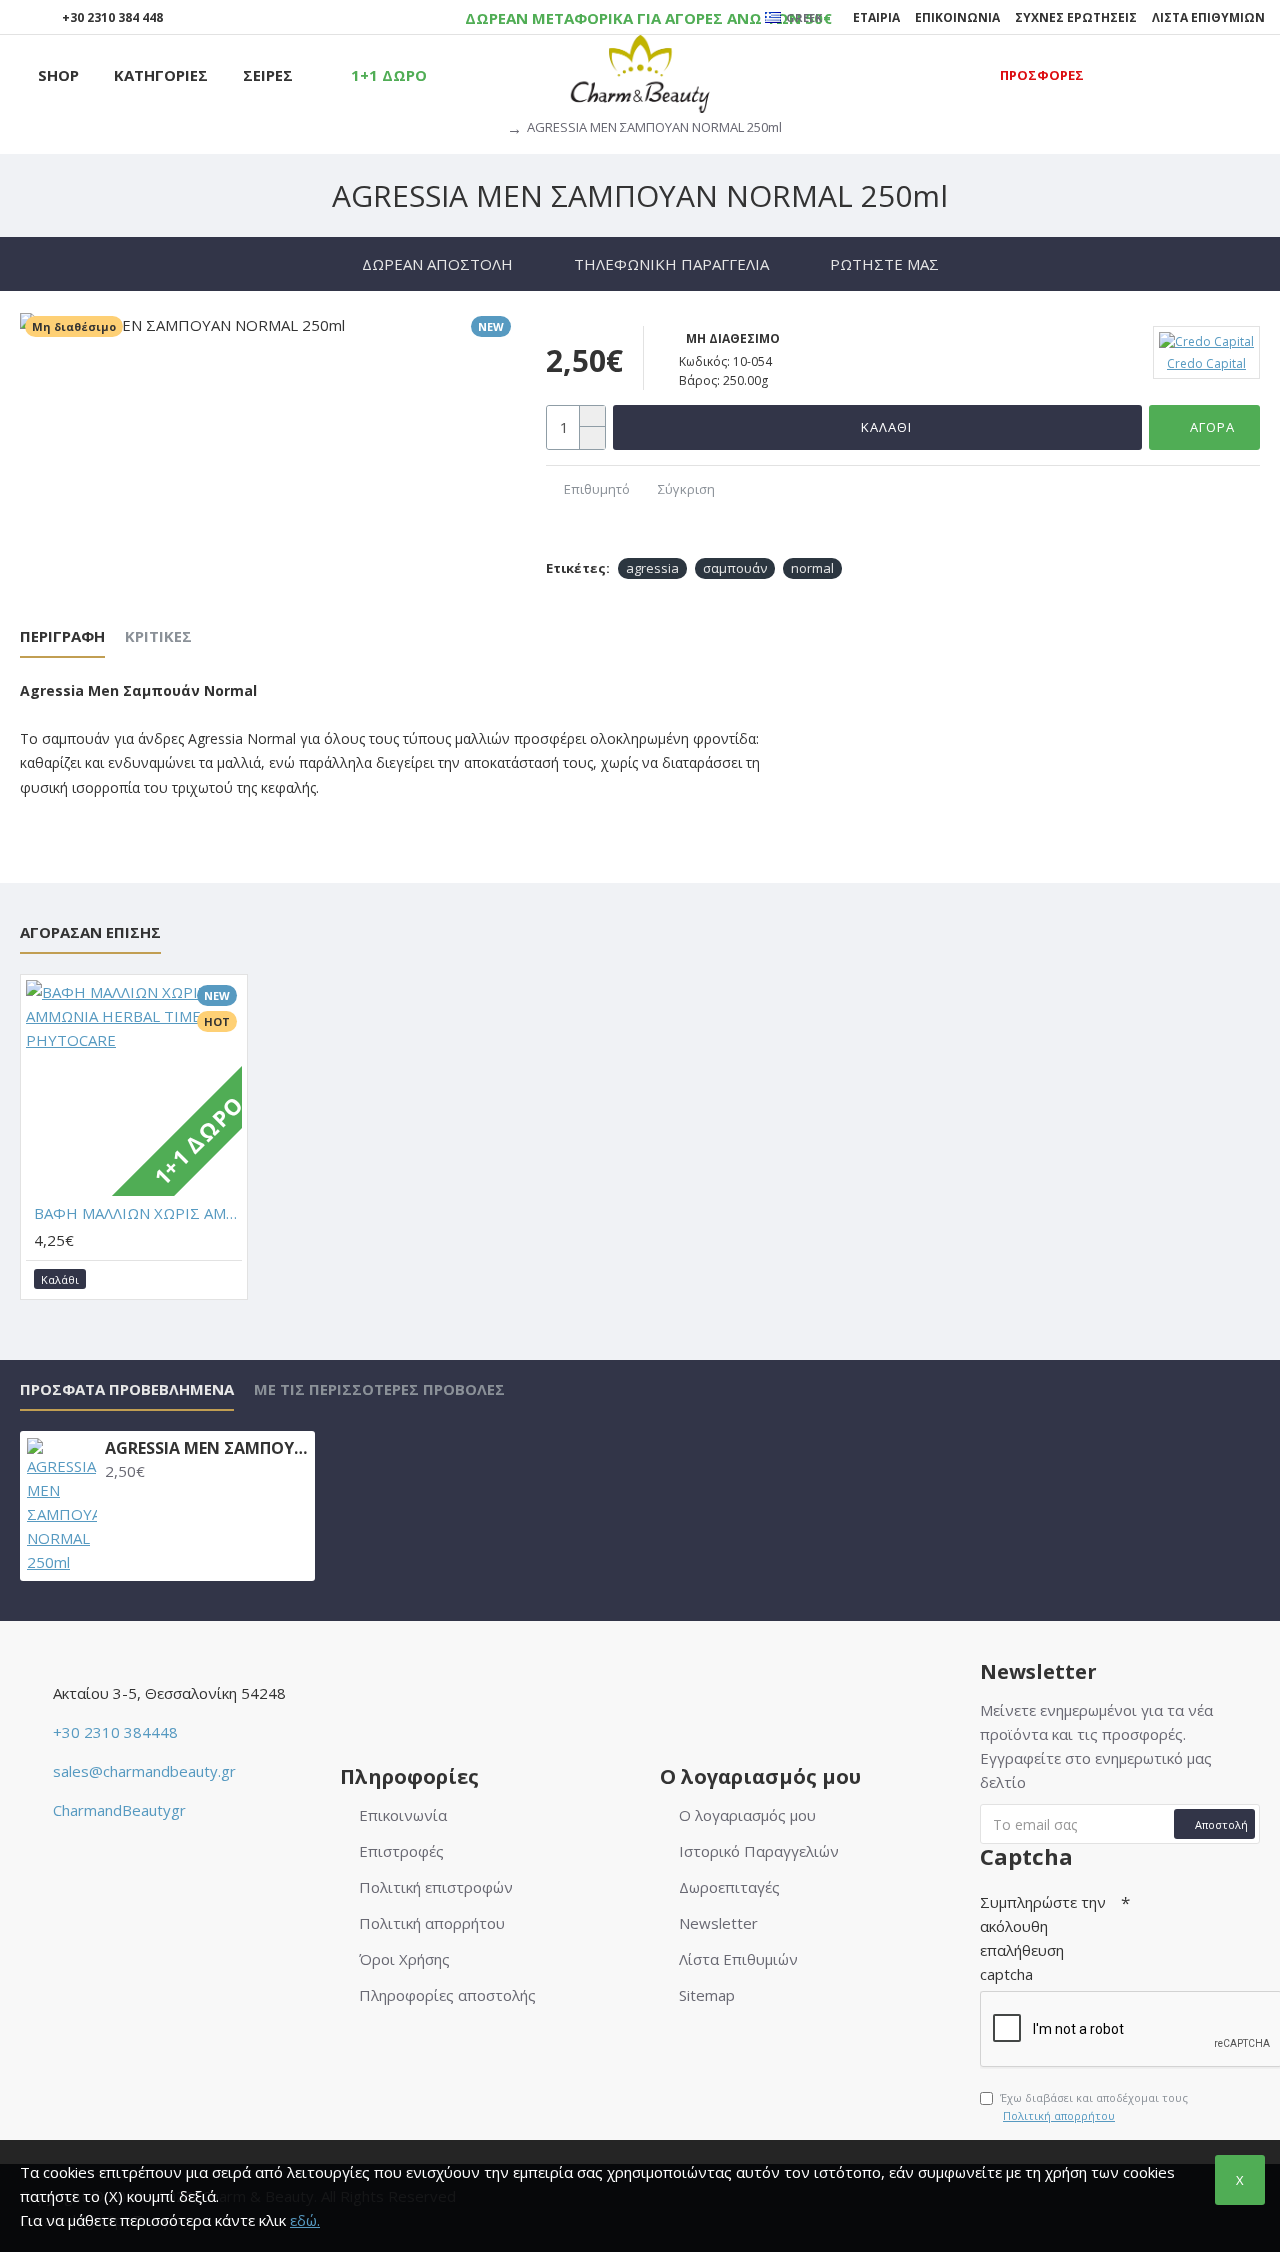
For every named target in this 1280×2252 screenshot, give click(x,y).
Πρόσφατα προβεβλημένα (127, 1389)
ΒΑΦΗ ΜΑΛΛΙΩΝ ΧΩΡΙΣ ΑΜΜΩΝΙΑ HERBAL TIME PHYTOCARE (138, 1213)
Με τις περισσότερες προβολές (379, 1389)
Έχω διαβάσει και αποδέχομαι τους (1094, 2106)
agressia (652, 568)
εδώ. (305, 2220)
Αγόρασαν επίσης (90, 932)
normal (812, 568)
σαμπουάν (735, 568)
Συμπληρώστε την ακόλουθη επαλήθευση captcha (1043, 1938)
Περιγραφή (62, 636)
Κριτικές (158, 636)
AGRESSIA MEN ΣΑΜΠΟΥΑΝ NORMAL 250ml (206, 1448)
